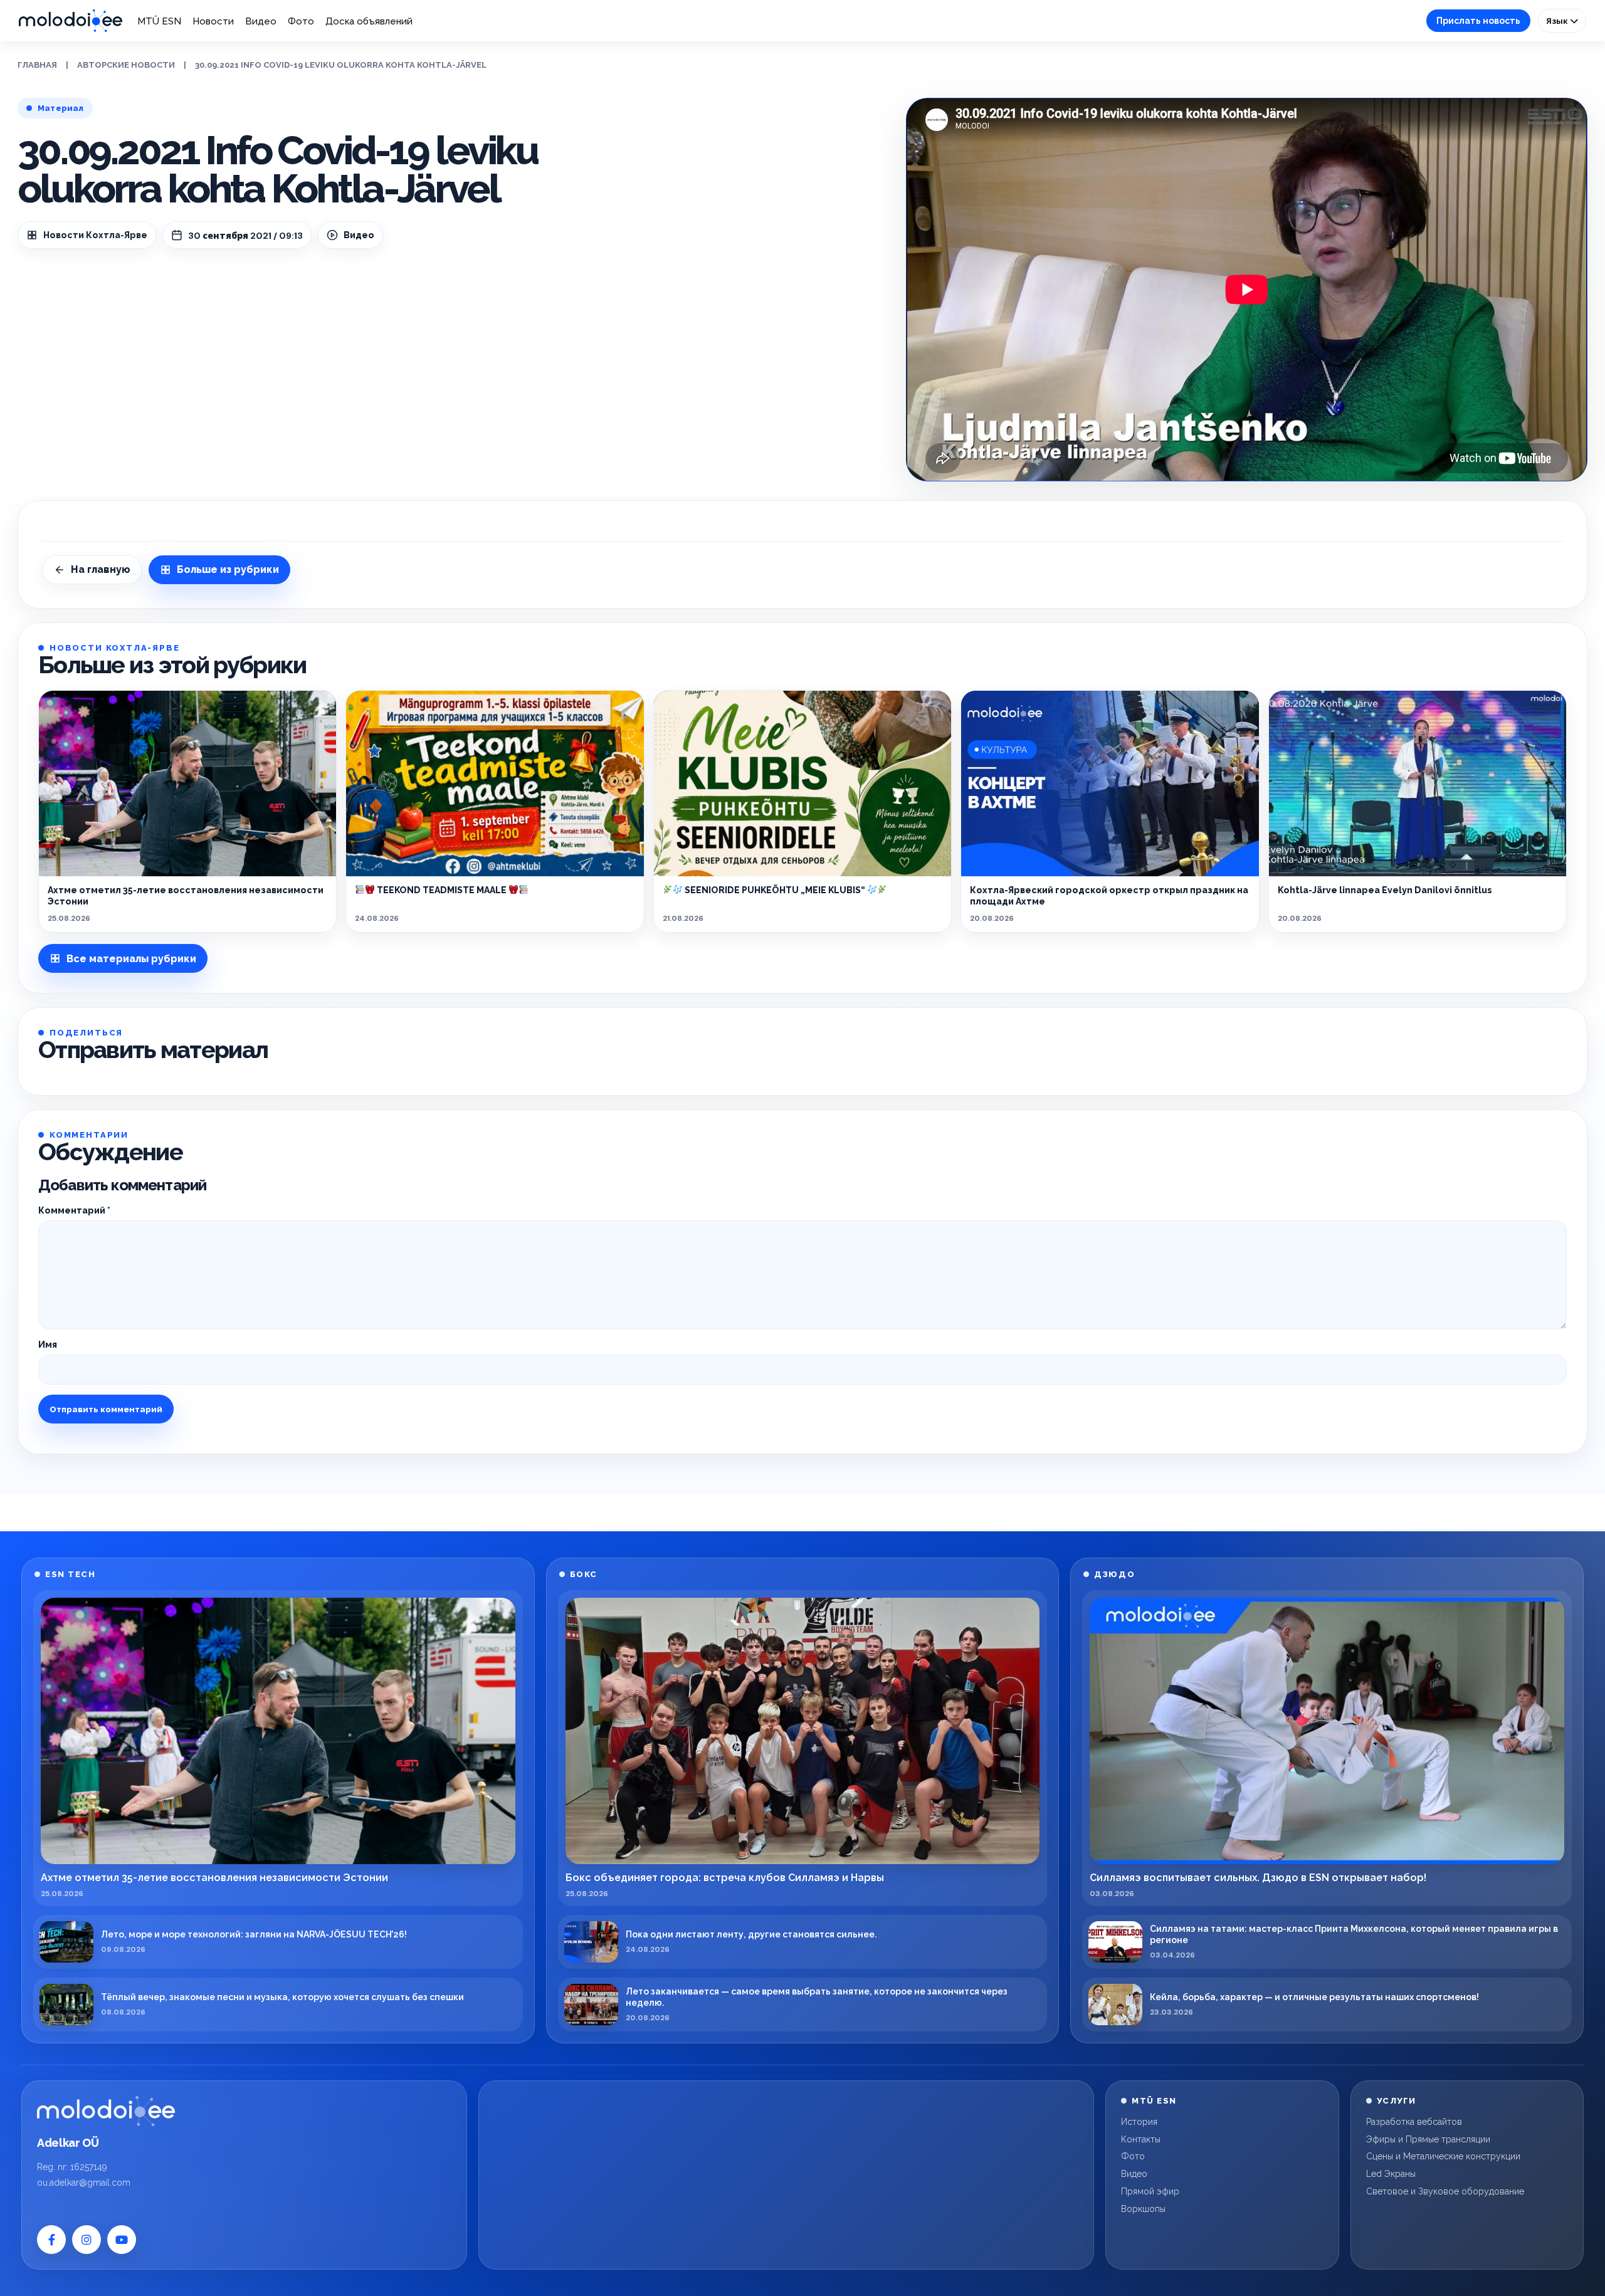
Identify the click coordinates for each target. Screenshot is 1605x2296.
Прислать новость (1478, 21)
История (1139, 2122)
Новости (213, 21)
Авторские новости (126, 65)
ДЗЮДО (1114, 1574)
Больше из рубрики (228, 569)
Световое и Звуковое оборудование (1445, 2191)
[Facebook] (51, 2240)
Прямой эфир (1150, 2191)
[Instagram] (87, 2240)
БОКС (584, 1574)
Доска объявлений (369, 21)
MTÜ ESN (159, 21)
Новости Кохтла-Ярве (95, 235)
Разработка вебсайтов (1414, 2122)
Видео (261, 21)
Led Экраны (1391, 2174)
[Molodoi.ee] (106, 2111)
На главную (101, 569)
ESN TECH (70, 1574)
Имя (48, 1345)
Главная (37, 65)
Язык (1558, 21)
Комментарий (74, 1210)
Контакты (1141, 2139)
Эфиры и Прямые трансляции (1428, 2139)
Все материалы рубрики (131, 959)
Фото (301, 21)
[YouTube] (122, 2240)
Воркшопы (1143, 2209)
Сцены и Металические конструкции (1443, 2156)
